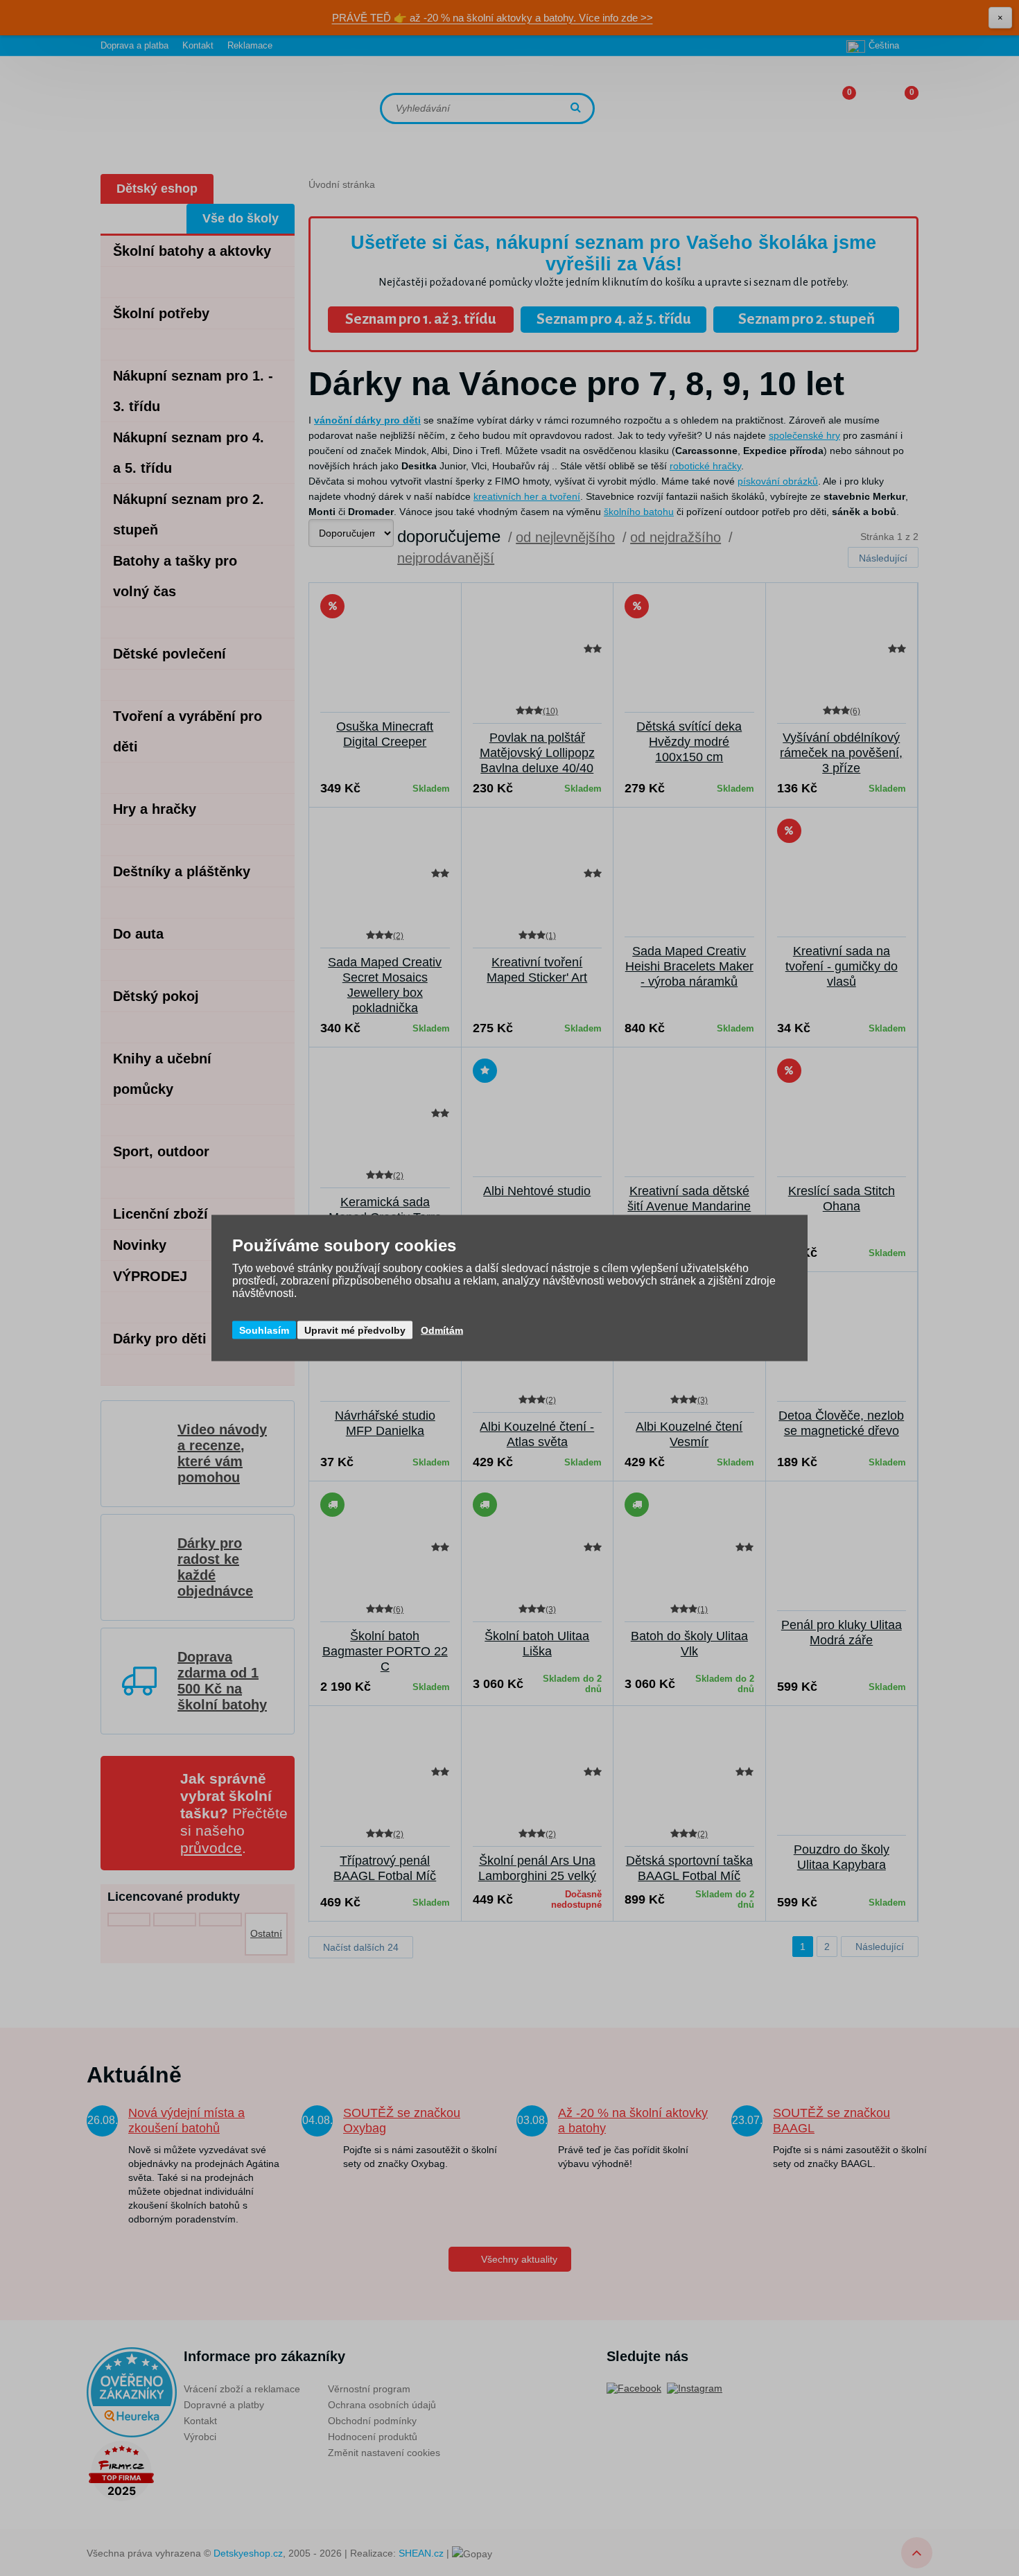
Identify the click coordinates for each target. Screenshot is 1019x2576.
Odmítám (442, 1330)
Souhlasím (264, 1330)
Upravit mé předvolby (355, 1330)
